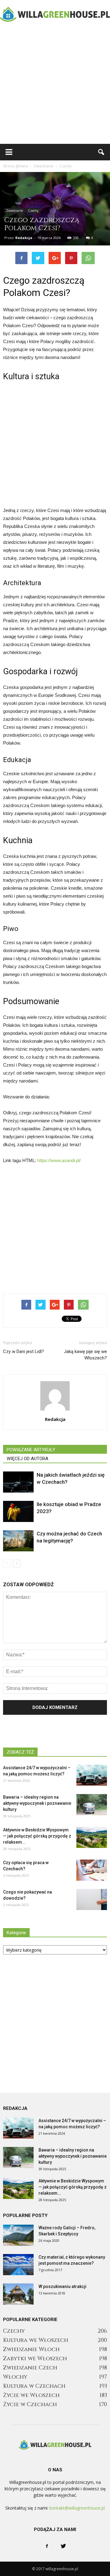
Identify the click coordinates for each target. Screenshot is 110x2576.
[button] (101, 152)
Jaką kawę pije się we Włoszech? (85, 1355)
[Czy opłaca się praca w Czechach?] (92, 1870)
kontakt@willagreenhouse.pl (77, 2508)
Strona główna (15, 166)
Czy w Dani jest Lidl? (24, 1352)
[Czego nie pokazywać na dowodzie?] (92, 1899)
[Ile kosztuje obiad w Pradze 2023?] (18, 1511)
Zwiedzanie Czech (30, 2368)
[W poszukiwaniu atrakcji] (18, 2294)
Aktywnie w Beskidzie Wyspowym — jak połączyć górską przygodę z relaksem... (37, 1836)
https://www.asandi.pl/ (59, 1160)
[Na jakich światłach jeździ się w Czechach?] (18, 1482)
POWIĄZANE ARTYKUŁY (31, 1450)
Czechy (33, 211)
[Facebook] (47, 2546)
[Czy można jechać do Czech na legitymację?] (18, 1541)
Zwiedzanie (15, 211)
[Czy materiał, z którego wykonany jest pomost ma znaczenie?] (18, 2265)
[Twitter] (63, 2546)
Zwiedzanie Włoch (31, 2349)
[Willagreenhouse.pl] (55, 14)
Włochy (15, 2377)
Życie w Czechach (30, 2404)
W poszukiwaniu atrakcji (62, 2286)
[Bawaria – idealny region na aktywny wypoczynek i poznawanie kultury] (92, 1805)
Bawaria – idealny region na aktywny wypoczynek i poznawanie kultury (37, 1803)
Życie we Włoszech (31, 2395)
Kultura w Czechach (34, 2386)
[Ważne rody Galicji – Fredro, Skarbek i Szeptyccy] (18, 2235)
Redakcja (24, 238)
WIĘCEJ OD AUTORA (28, 1459)
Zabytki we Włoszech (35, 2359)
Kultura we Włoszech (36, 2340)
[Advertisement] (55, 86)
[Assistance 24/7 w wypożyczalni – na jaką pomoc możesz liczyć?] (92, 1775)
